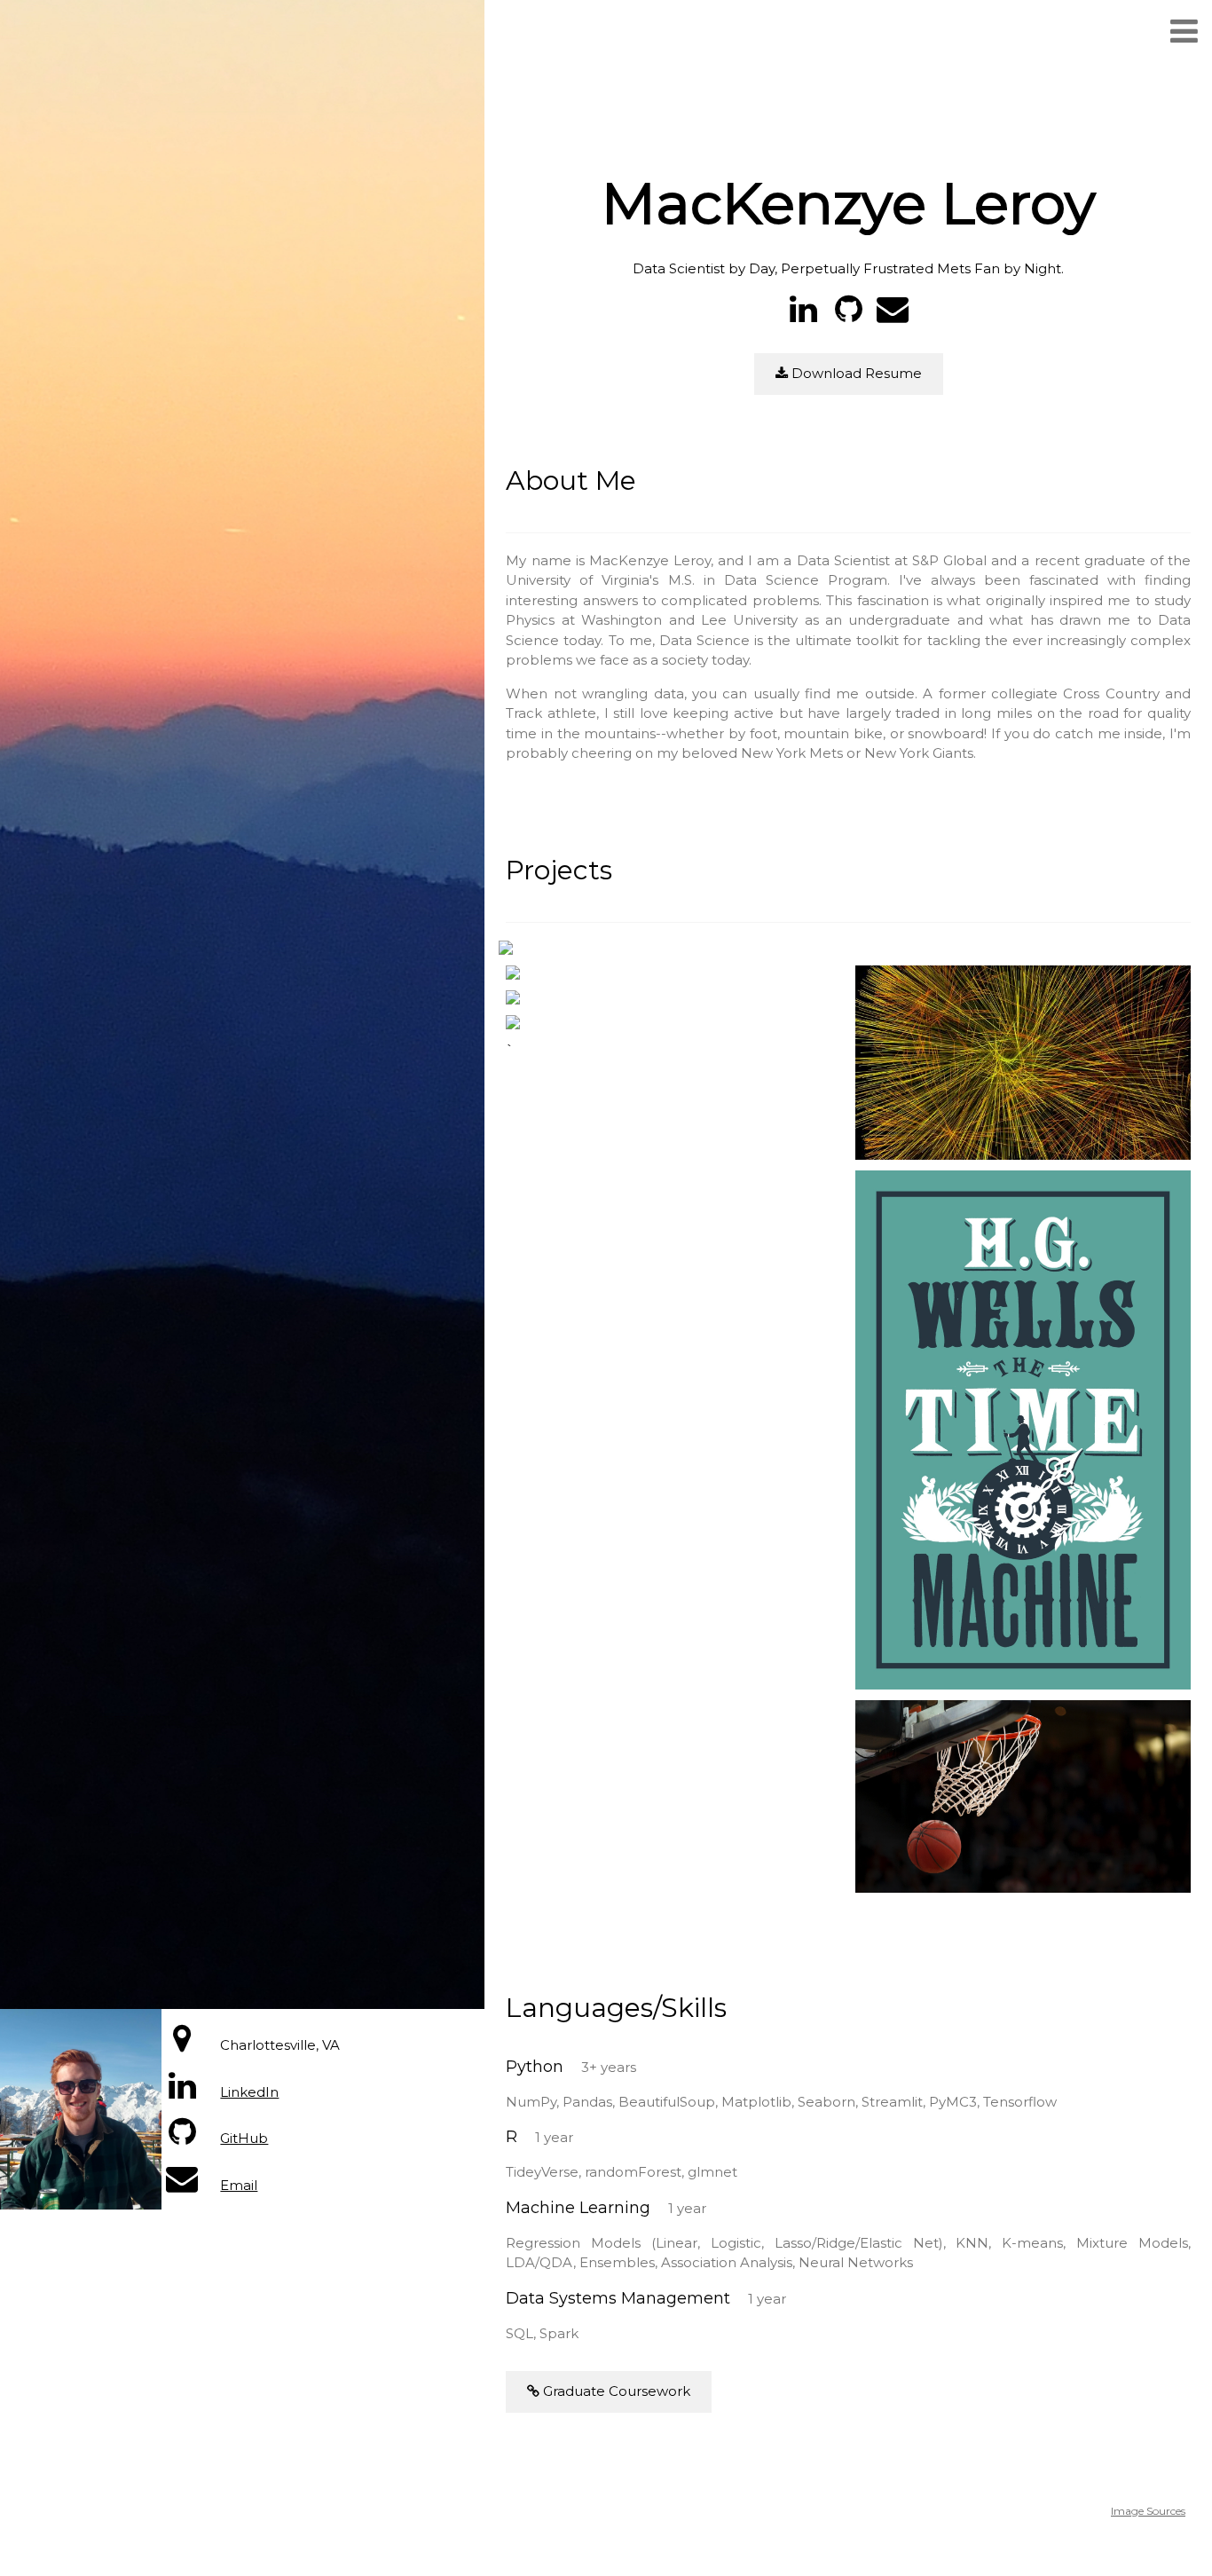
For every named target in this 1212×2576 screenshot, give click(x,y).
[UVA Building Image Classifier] (513, 1000)
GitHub (244, 2138)
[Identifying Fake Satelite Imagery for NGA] (513, 1025)
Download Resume (855, 373)
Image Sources (1148, 2511)
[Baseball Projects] (513, 976)
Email (239, 2185)
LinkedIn (249, 2092)
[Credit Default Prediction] (506, 951)
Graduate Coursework (615, 2391)
